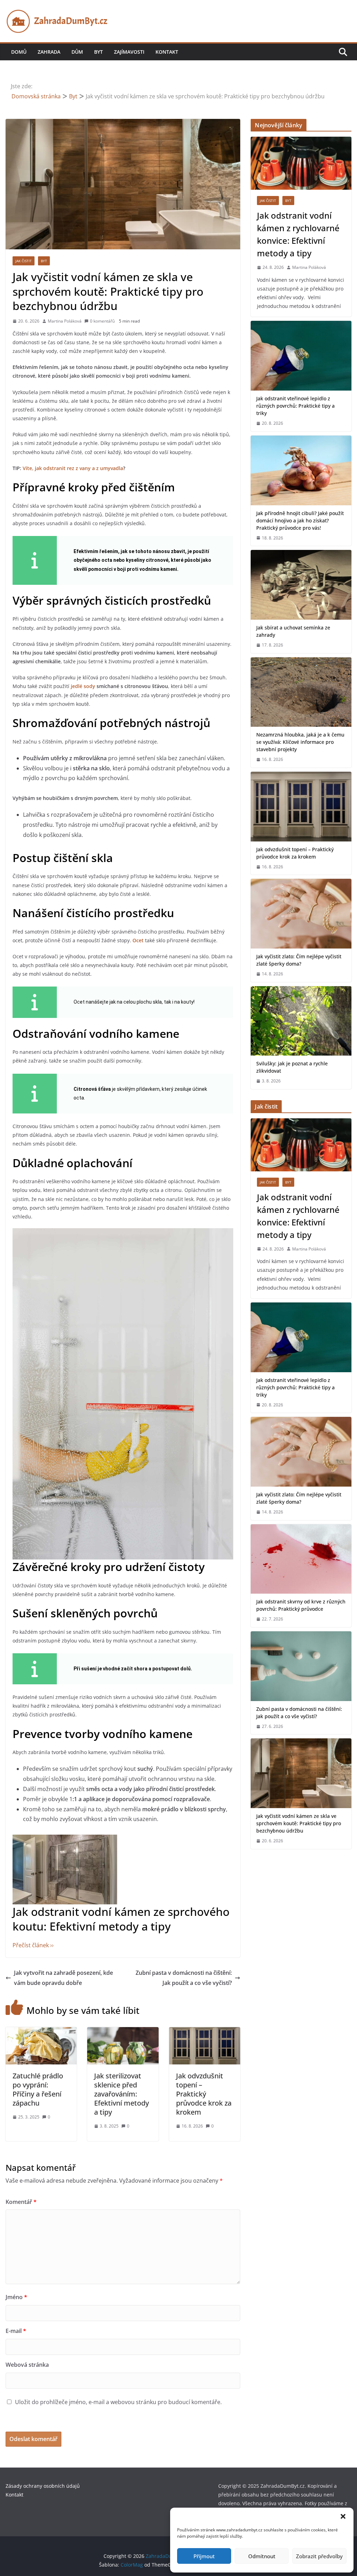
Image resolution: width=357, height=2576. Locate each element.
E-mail (16, 2331)
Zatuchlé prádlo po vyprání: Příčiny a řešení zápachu (38, 2089)
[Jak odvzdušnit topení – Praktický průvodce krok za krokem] (205, 2032)
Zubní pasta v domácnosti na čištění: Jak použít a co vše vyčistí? (184, 1978)
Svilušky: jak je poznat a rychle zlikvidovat (292, 1067)
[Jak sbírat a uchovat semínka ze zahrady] (301, 585)
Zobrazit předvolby (319, 2556)
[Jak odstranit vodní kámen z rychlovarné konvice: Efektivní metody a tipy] (301, 163)
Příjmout (204, 2556)
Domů (19, 52)
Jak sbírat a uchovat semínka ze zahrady (293, 631)
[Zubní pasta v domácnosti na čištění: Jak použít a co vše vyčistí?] (301, 1666)
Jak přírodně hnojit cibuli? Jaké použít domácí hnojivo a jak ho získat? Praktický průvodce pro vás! (300, 520)
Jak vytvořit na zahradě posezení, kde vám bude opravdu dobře (63, 1978)
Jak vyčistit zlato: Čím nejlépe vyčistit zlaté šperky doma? (299, 960)
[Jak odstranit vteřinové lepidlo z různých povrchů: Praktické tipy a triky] (301, 356)
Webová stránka (27, 2365)
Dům (77, 52)
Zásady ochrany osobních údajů (43, 2486)
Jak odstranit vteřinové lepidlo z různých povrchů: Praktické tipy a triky (295, 406)
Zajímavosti (129, 52)
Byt (98, 52)
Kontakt (167, 52)
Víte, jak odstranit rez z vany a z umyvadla (73, 468)
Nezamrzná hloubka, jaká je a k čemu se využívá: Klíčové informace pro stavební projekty (300, 742)
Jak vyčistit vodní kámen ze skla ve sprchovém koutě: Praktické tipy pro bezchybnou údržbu (299, 1823)
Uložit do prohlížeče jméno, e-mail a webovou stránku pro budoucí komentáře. (118, 2402)
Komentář (21, 2202)
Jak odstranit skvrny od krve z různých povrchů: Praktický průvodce (301, 1605)
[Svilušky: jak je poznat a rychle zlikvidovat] (301, 1021)
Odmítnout (262, 2556)
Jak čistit (24, 261)
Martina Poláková (65, 321)
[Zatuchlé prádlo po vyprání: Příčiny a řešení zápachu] (41, 2032)
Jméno (16, 2297)
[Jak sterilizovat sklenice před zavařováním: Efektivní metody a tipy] (123, 2032)
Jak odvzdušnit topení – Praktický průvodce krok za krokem (204, 2094)
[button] (343, 2516)
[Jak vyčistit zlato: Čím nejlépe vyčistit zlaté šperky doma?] (301, 914)
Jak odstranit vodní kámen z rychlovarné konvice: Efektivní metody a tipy (298, 234)
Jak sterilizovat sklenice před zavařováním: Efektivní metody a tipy (121, 2094)
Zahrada (49, 52)
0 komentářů (102, 321)
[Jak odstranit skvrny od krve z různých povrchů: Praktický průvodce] (301, 1559)
